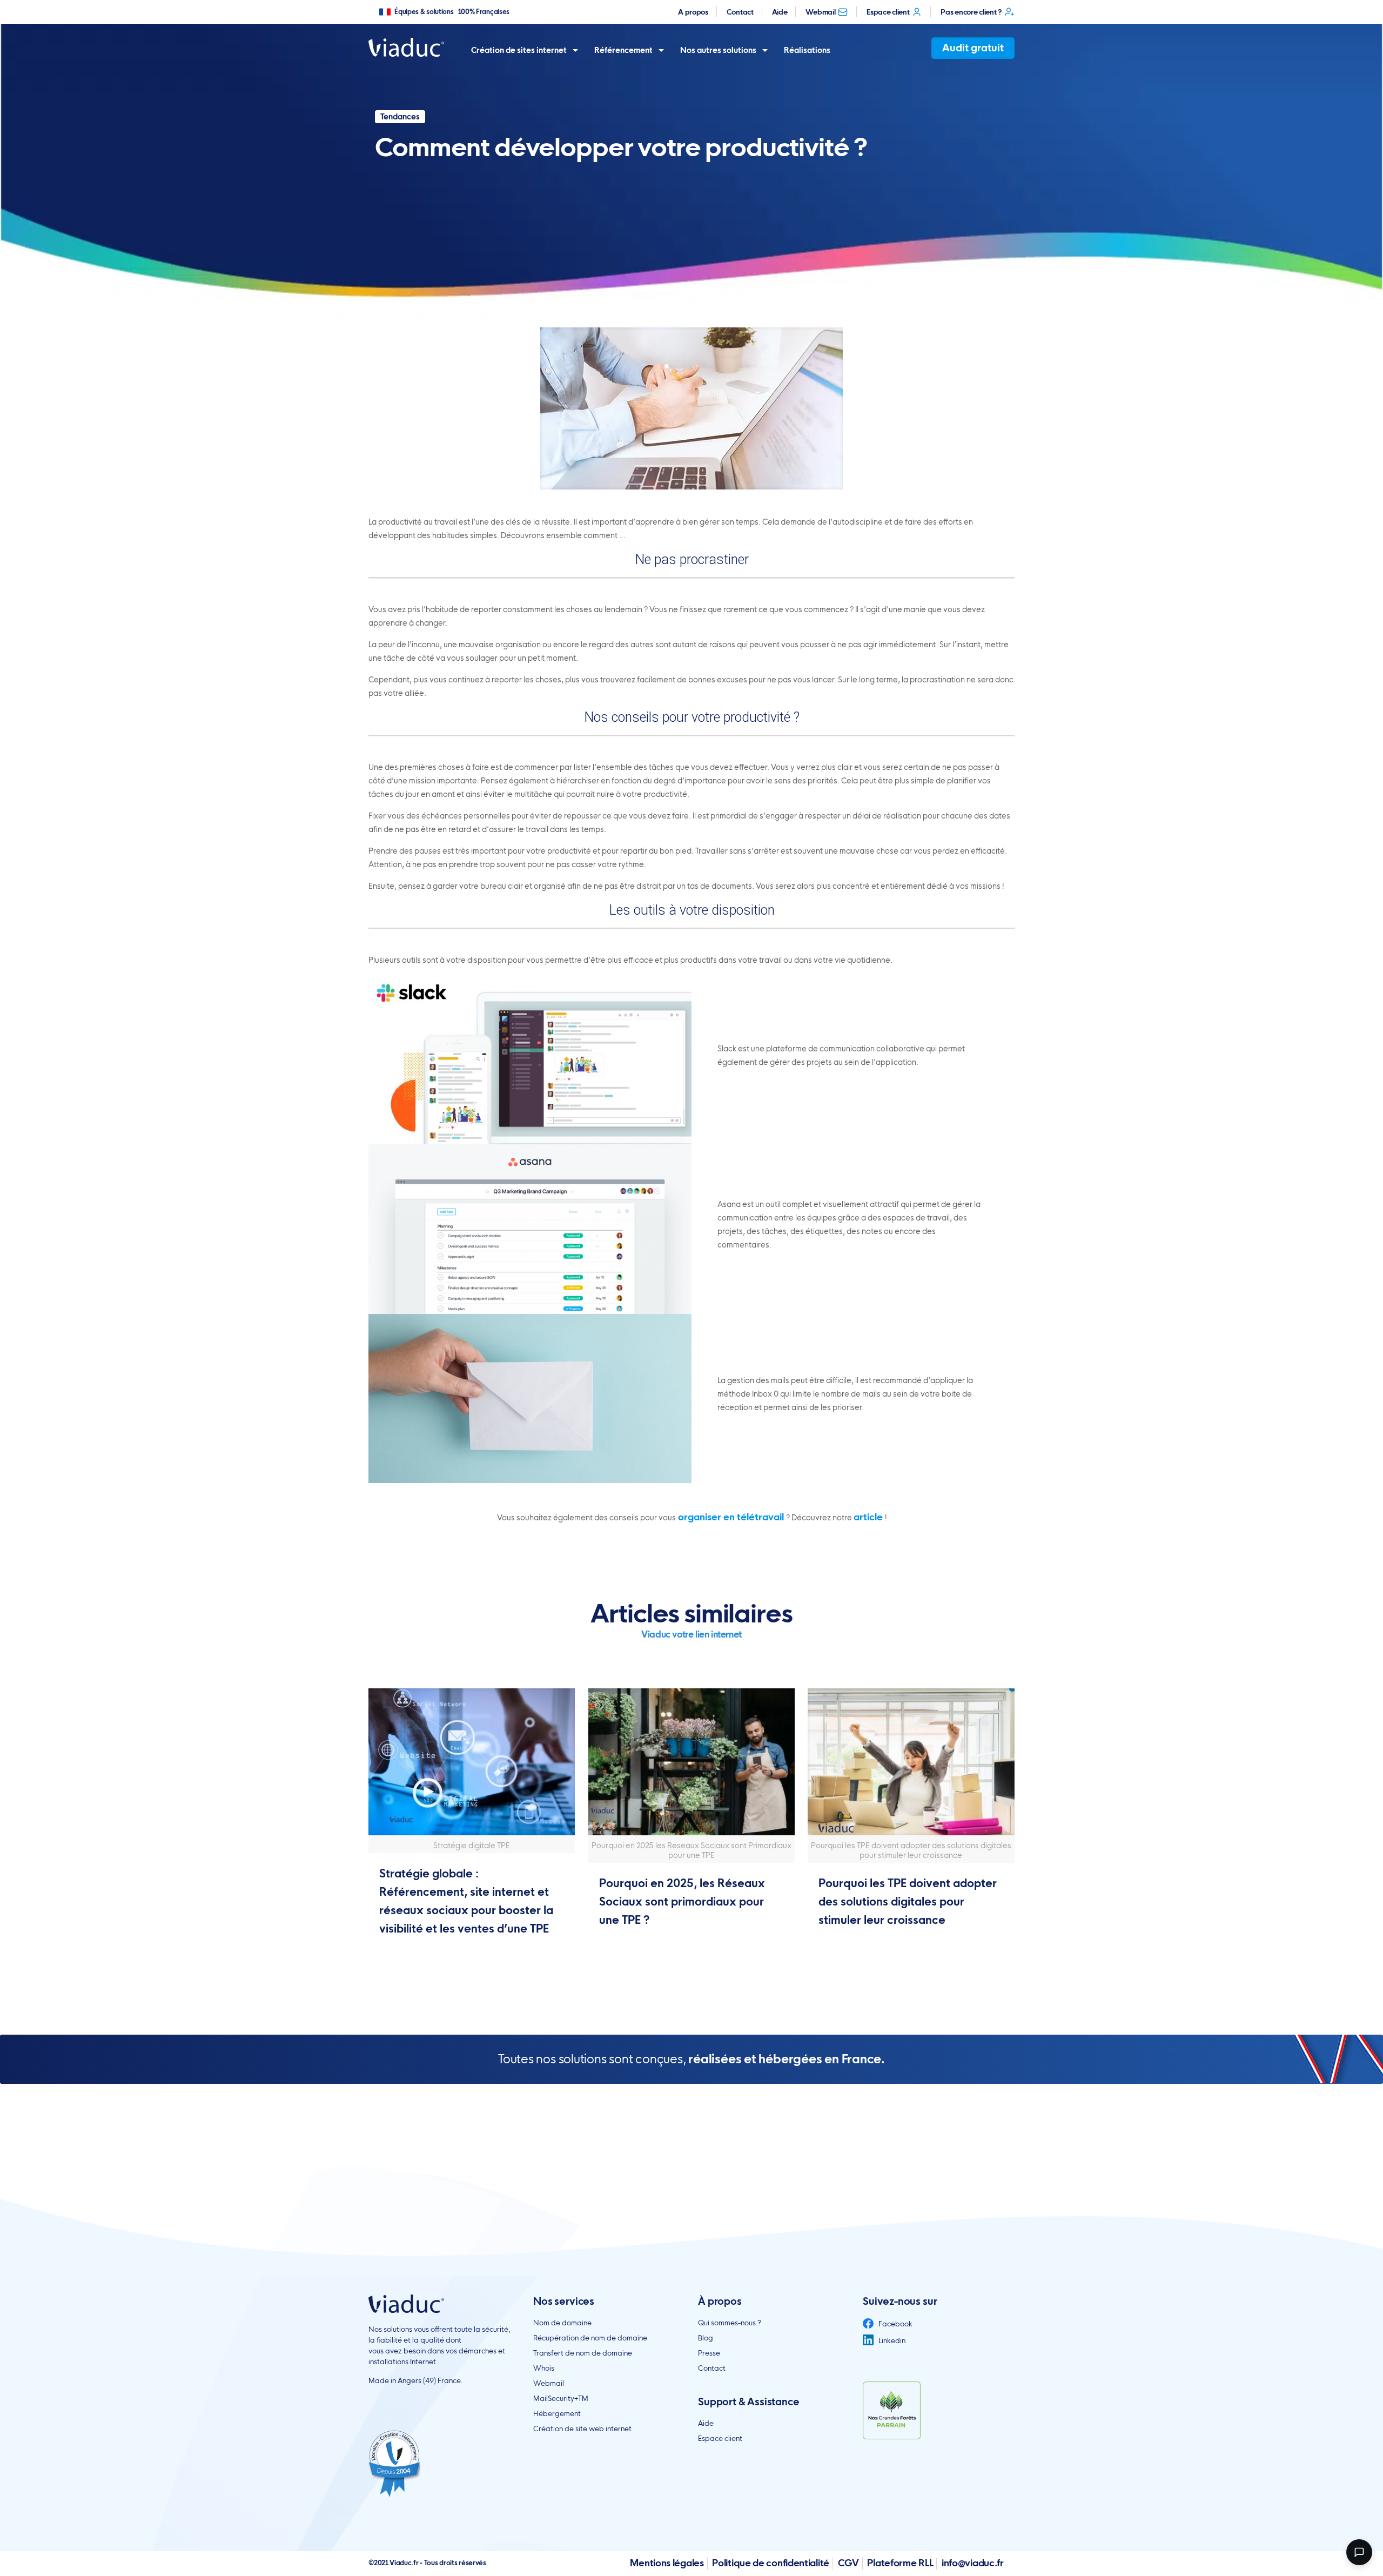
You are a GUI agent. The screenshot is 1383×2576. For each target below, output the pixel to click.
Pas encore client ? (971, 12)
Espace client (888, 12)
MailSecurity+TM (561, 2398)
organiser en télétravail (731, 1517)
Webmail (820, 12)
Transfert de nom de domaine (583, 2353)
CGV (848, 2563)
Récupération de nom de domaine (590, 2338)
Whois (544, 2368)
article (869, 1517)
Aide (780, 12)
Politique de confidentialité (771, 2563)
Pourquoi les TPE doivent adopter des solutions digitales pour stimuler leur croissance (908, 1901)
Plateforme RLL (900, 2563)
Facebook (895, 2324)
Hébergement (557, 2413)
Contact (740, 12)
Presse (709, 2353)
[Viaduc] (406, 47)
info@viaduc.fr (973, 2563)
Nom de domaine (562, 2323)
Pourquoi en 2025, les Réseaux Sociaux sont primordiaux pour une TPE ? (682, 1901)
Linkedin (891, 2340)
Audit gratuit (973, 48)
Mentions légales (667, 2563)
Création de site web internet (582, 2429)
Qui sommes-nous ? (730, 2323)
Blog (706, 2338)
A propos (693, 12)
